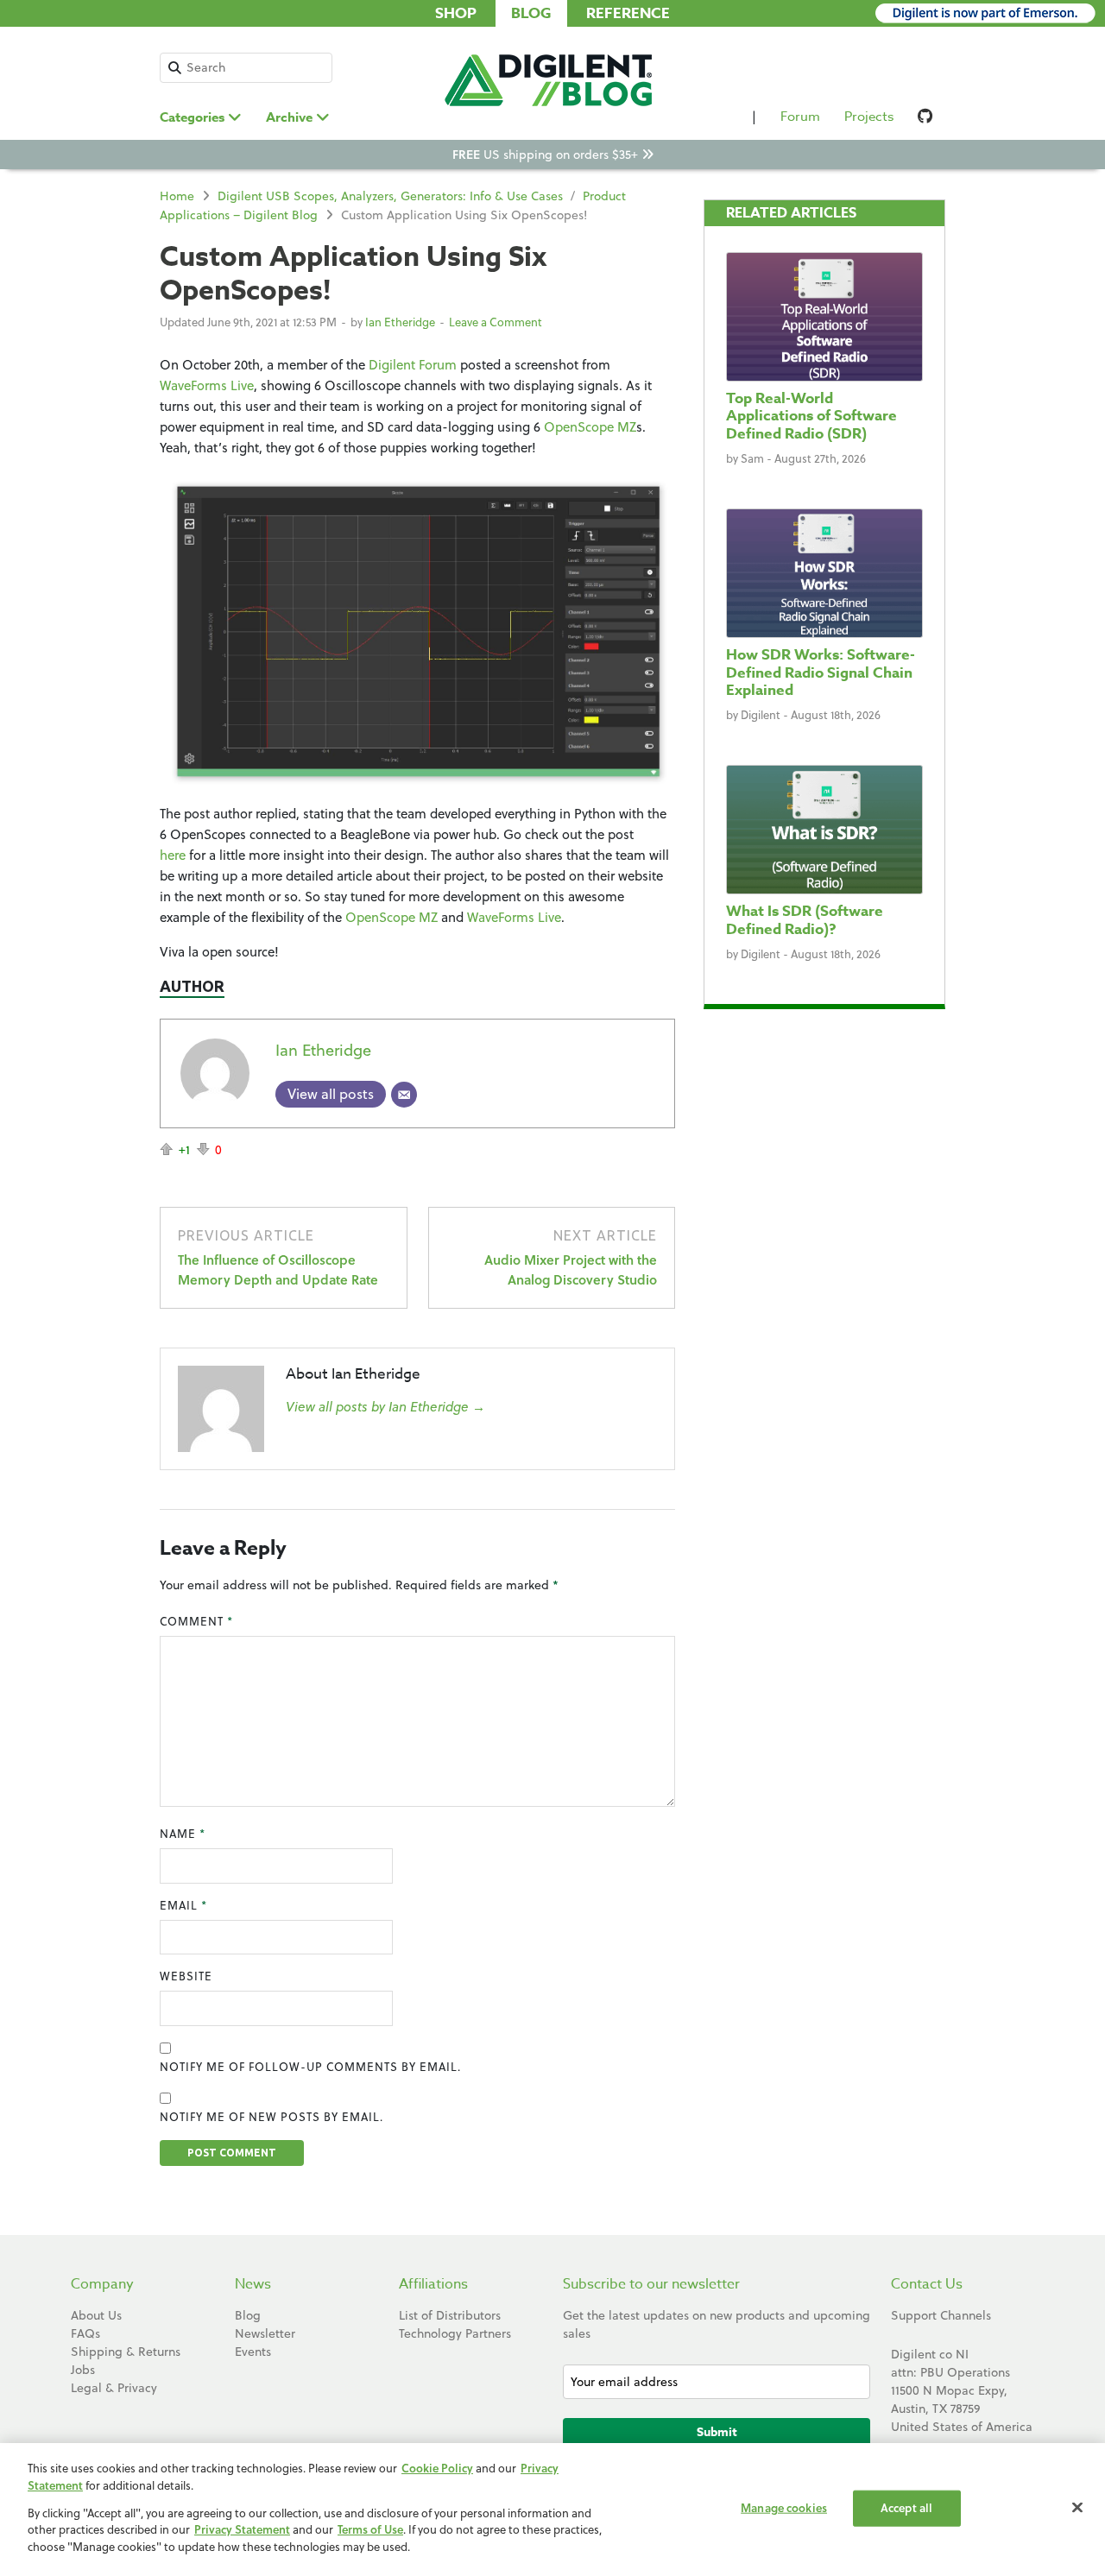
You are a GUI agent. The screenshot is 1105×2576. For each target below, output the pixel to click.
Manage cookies (784, 2508)
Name (183, 1834)
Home (177, 196)
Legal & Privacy (114, 2388)
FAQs (85, 2333)
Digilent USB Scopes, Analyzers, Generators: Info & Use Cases (390, 196)
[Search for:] (246, 68)
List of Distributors (450, 2315)
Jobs (83, 2370)
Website (186, 1976)
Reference (628, 13)
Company (102, 2284)
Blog (531, 13)
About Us (96, 2315)
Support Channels (941, 2315)
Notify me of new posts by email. (272, 2117)
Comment (196, 1621)
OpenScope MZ (590, 427)
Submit (717, 2432)
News (253, 2284)
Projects (869, 117)
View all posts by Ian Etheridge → (385, 1407)
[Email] (404, 1095)
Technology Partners (455, 2333)
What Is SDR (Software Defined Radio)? (805, 920)
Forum (800, 117)
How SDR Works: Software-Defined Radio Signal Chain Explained (821, 672)
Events (253, 2352)
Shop (456, 13)
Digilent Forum (413, 365)
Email (183, 1905)
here (173, 855)
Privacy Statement (242, 2530)
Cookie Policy (437, 2468)
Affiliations (433, 2284)
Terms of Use (370, 2530)
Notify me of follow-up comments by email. (310, 2067)
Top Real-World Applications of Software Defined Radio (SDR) (811, 416)
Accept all (906, 2508)
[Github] (925, 120)
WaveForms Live (207, 385)
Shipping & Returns (126, 2352)
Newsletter (265, 2333)
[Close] (1077, 2508)
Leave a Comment (496, 322)
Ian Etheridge (400, 322)
